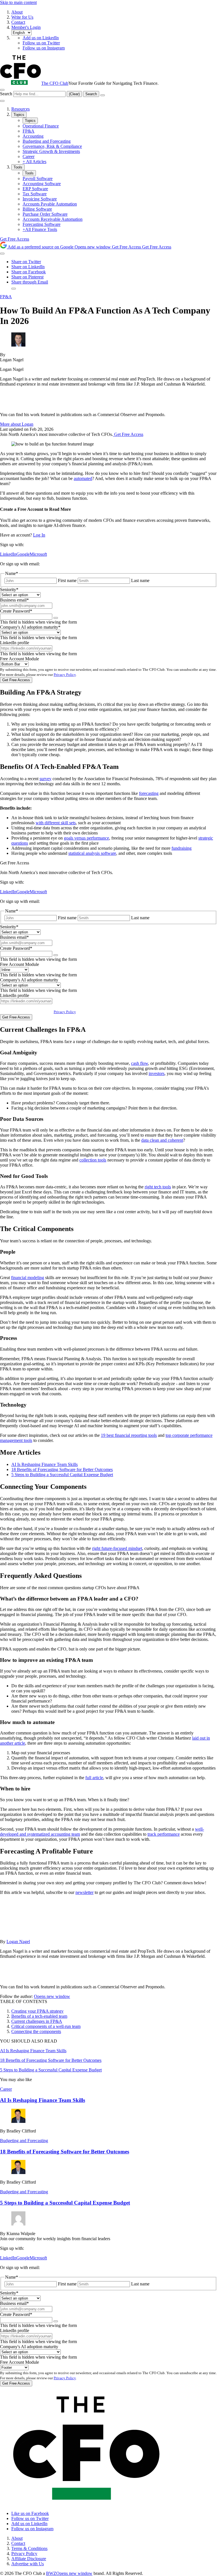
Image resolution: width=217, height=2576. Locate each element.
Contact (18, 22)
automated (83, 478)
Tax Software (35, 194)
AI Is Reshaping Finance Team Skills (45, 1464)
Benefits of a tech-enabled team (39, 2016)
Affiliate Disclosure (29, 2559)
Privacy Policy (65, 675)
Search (7, 94)
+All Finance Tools (40, 229)
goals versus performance (86, 838)
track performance (164, 1834)
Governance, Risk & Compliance (52, 146)
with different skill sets (56, 823)
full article (94, 1778)
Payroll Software (38, 179)
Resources (20, 109)
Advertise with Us (28, 2564)
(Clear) (74, 94)
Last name (140, 580)
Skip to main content (18, 2)
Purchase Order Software (45, 214)
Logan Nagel (18, 1942)
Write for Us (22, 17)
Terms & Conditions (29, 2548)
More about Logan (17, 424)
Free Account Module (19, 659)
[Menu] (2, 101)
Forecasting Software (42, 224)
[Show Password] (56, 618)
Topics (19, 115)
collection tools (93, 1160)
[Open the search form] (2, 90)
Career (29, 156)
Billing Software (37, 209)
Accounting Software (42, 184)
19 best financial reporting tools (129, 1435)
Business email (14, 600)
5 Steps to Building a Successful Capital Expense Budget (62, 1475)
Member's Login (26, 27)
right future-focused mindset (117, 1548)
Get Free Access (15, 239)
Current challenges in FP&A (37, 2021)
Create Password (16, 611)
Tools (18, 167)
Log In (39, 535)
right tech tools (158, 1187)
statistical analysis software (92, 853)
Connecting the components (36, 2031)
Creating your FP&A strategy (37, 2011)
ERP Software (35, 189)
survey (45, 779)
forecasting (149, 793)
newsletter (84, 1892)
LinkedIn (8, 554)
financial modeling (28, 1278)
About (17, 12)
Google (23, 554)
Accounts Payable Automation (50, 204)
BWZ (69, 2573)
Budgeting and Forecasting (47, 141)
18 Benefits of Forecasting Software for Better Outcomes (62, 1469)
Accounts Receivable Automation (53, 219)
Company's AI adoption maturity (30, 627)
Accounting (33, 136)
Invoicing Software (40, 199)
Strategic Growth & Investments (51, 151)
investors (157, 1073)
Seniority (9, 590)
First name (67, 580)
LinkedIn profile (15, 643)
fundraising (182, 848)
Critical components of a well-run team (46, 2026)
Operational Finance (41, 126)
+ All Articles (34, 162)
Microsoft (38, 554)
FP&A (29, 131)
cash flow (140, 1063)
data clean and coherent (162, 1140)
